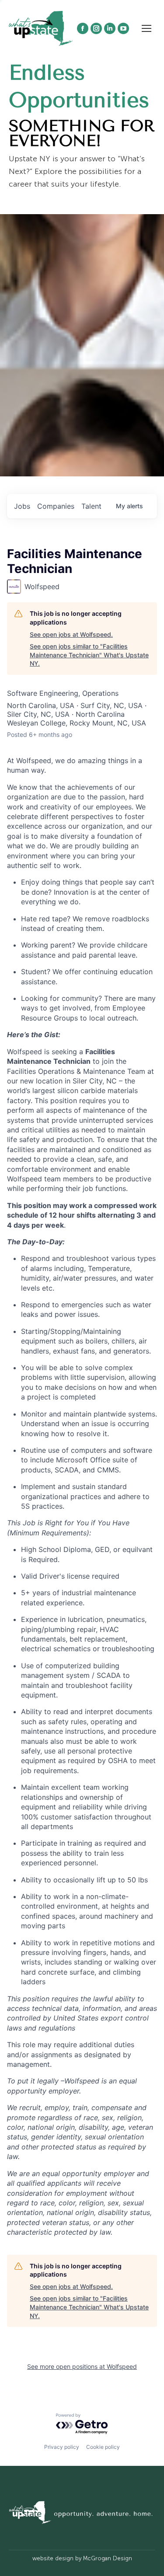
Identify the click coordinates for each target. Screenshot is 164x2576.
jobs (22, 506)
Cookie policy (103, 2447)
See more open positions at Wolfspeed (82, 2366)
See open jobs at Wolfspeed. (71, 634)
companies (56, 506)
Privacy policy (62, 2447)
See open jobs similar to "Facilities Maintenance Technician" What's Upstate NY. (89, 655)
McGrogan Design (108, 2558)
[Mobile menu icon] (147, 28)
